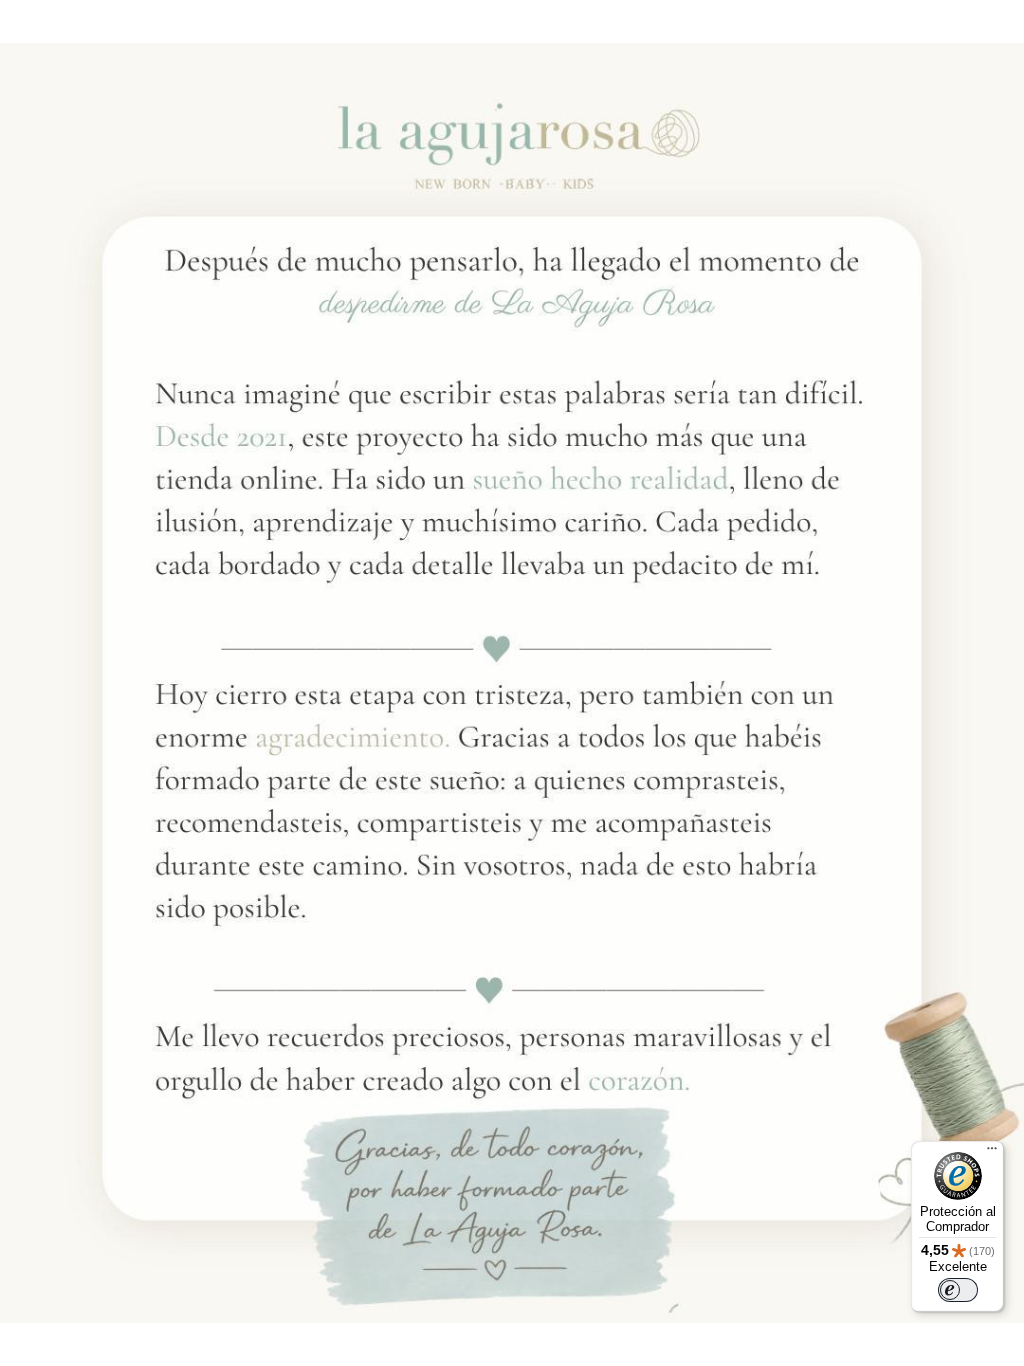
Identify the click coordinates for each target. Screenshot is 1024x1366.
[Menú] (992, 1153)
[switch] (958, 1290)
